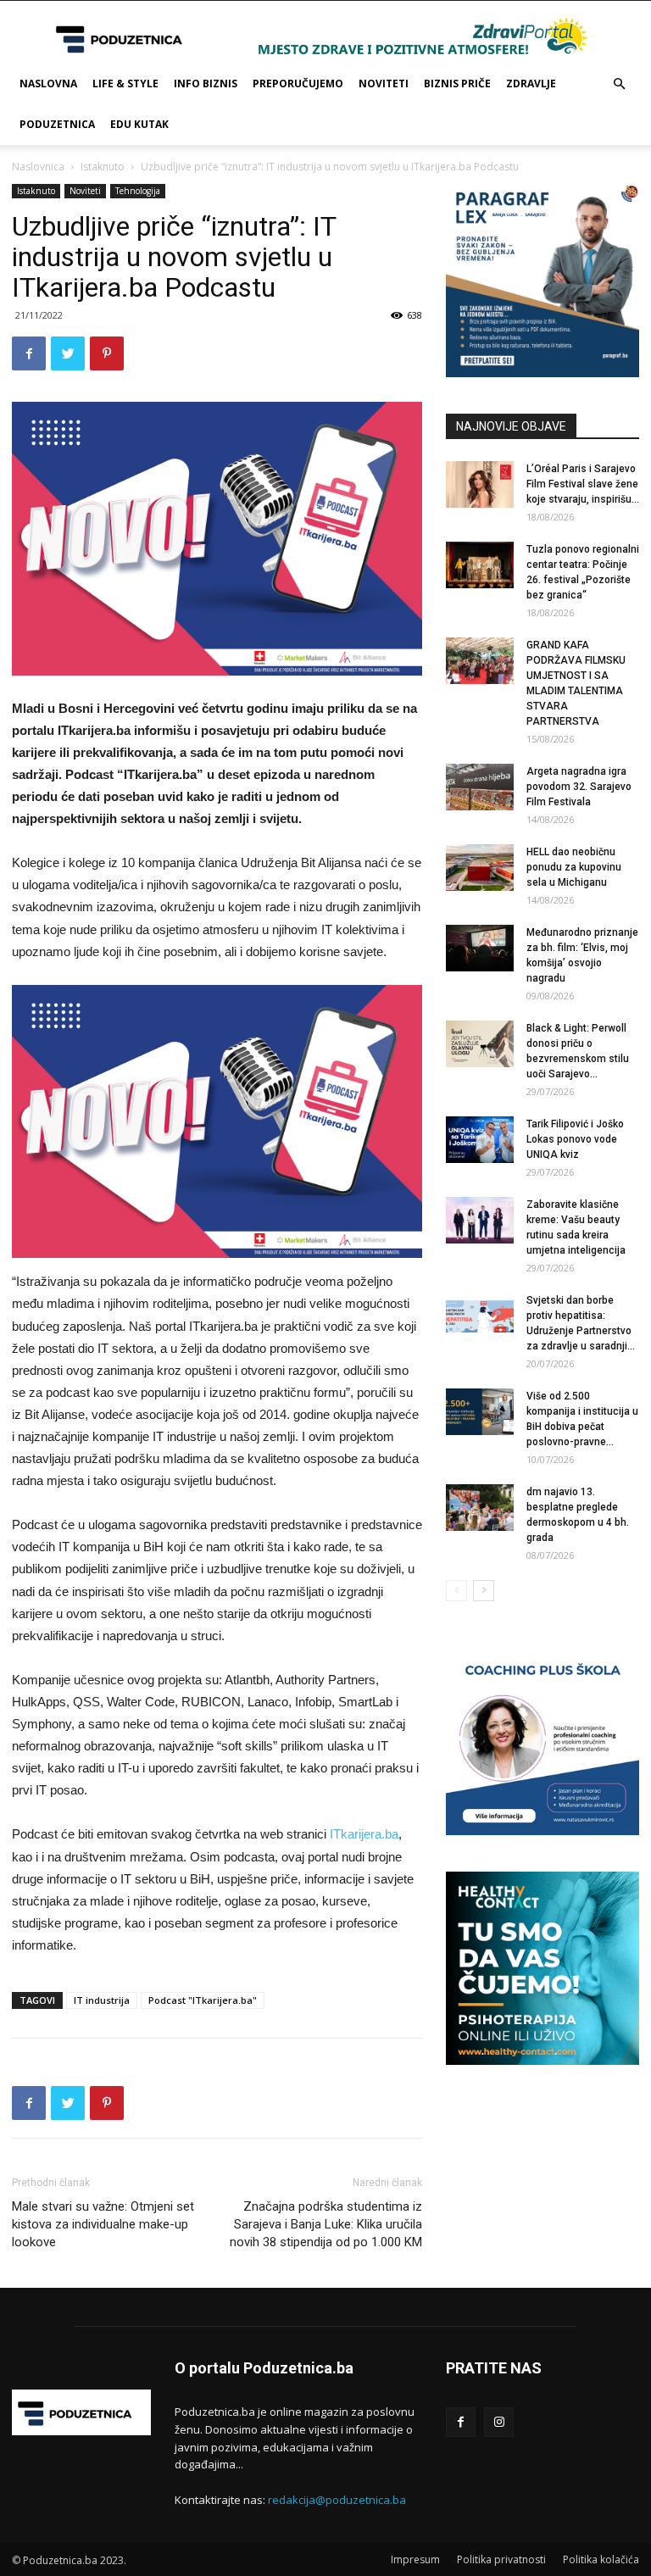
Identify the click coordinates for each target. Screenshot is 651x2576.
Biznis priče (457, 83)
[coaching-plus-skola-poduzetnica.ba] (542, 1830)
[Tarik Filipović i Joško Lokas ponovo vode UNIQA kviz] (480, 1140)
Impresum (415, 2559)
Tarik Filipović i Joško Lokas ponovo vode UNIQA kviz (575, 1139)
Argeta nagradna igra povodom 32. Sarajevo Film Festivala (579, 787)
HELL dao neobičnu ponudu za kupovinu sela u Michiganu (574, 867)
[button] (619, 84)
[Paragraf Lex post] (542, 373)
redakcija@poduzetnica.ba (337, 2500)
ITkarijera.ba (364, 1834)
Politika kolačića (601, 2559)
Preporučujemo (298, 83)
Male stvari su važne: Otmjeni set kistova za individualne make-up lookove (103, 2224)
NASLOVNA (48, 83)
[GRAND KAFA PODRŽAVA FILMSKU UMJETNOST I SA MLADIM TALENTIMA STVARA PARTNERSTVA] (480, 661)
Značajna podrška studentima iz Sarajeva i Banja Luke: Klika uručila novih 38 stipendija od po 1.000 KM (326, 2224)
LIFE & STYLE (125, 83)
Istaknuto (103, 167)
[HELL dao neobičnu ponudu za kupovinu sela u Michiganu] (480, 868)
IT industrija (102, 2000)
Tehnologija (138, 191)
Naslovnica (38, 167)
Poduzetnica (57, 124)
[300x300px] (542, 2060)
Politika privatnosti (501, 2559)
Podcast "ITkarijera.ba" (203, 2000)
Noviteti (384, 83)
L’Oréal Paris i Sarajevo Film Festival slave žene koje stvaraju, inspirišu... (583, 484)
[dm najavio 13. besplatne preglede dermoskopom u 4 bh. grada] (480, 1508)
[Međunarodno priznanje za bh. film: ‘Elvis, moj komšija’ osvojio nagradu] (480, 948)
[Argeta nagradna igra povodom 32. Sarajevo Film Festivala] (480, 787)
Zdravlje (531, 83)
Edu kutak (139, 124)
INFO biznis (206, 83)
